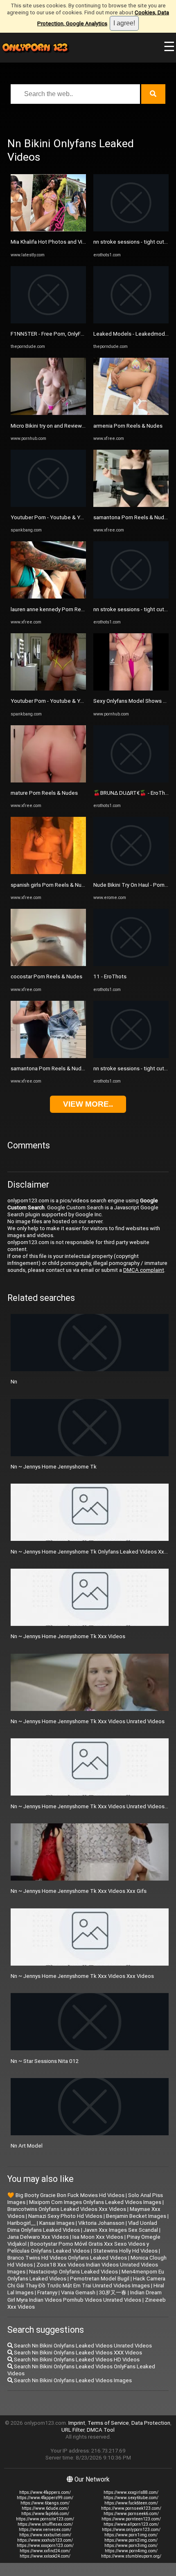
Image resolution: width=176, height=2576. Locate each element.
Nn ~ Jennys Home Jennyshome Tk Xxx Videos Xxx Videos (82, 1976)
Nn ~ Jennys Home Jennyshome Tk (54, 1467)
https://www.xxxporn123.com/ (45, 2546)
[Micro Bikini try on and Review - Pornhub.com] (48, 413)
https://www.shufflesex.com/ (45, 2524)
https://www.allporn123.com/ (131, 2524)
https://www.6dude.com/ (45, 2508)
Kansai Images (57, 2223)
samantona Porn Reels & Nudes (49, 1068)
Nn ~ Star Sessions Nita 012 (45, 2061)
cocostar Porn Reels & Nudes (46, 976)
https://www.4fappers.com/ (45, 2492)
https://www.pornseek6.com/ (131, 2514)
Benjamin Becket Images (136, 2216)
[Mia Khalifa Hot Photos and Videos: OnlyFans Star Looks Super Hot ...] (48, 230)
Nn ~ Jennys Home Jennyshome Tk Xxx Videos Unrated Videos (88, 1721)
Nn (14, 1382)
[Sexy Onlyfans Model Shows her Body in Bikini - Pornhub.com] (131, 689)
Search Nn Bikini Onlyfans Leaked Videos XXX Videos (77, 2353)
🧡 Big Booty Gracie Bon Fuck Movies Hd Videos (66, 2195)
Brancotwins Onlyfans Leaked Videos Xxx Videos (67, 2209)
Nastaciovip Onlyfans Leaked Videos (73, 2272)
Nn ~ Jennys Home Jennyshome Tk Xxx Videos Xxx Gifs (79, 1891)
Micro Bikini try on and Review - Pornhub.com (64, 426)
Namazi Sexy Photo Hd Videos (65, 2216)
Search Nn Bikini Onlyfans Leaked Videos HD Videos (76, 2360)
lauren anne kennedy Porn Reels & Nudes (61, 609)
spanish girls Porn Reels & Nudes (51, 885)
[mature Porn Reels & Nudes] (48, 781)
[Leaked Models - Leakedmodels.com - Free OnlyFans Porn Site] (131, 322)
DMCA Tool (101, 2430)
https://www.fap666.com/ (45, 2514)
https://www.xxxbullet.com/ (45, 2535)
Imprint (77, 2423)
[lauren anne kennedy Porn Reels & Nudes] (48, 597)
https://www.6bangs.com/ (45, 2503)
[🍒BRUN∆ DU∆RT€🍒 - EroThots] (131, 781)
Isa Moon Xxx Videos (98, 2237)
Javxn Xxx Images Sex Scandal (121, 2230)
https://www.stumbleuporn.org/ (131, 2556)
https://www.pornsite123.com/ (45, 2519)
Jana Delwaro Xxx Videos (38, 2237)
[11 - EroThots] (131, 964)
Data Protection (151, 2423)
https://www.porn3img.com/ (131, 2546)
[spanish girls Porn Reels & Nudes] (48, 872)
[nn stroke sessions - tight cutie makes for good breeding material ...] (131, 230)
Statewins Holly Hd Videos (125, 2251)
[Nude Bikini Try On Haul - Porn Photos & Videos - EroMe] (131, 872)
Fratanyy (47, 2292)
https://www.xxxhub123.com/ (45, 2540)
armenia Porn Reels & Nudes (128, 426)
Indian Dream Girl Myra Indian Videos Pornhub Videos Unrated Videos (85, 2296)
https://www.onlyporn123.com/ (131, 2530)
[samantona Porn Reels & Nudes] (48, 1056)
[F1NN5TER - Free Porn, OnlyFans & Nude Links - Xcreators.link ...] (48, 322)
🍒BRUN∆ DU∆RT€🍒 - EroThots (133, 793)
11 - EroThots (110, 976)
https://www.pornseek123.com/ (131, 2508)
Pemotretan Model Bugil (100, 2279)
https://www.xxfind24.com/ (45, 2551)
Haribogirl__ (21, 2223)
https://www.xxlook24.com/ (45, 2556)
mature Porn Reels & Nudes (44, 793)
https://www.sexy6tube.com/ (131, 2498)
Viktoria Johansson (101, 2223)
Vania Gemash (78, 2292)
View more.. (88, 1104)
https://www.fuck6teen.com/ (131, 2503)
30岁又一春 (113, 2292)
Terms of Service (108, 2423)
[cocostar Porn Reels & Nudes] (48, 964)
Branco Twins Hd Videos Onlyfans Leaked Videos (67, 2258)
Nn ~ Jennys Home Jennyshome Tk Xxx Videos (68, 1636)
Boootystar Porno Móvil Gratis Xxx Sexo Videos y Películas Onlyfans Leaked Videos (78, 2247)
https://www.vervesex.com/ (45, 2530)
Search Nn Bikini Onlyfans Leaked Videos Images (72, 2380)
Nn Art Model (27, 2146)
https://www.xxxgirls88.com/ (131, 2492)
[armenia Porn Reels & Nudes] (131, 413)
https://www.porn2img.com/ (131, 2540)
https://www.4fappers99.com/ (45, 2498)
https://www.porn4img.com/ (131, 2551)
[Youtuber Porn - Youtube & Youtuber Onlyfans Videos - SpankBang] (48, 505)
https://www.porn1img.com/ (131, 2535)
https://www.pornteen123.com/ (131, 2519)
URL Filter (73, 2430)
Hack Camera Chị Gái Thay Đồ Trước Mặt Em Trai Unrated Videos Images (86, 2282)
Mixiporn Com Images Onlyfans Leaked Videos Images (95, 2202)
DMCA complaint (144, 1270)
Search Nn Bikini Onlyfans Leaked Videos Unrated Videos (82, 2346)
